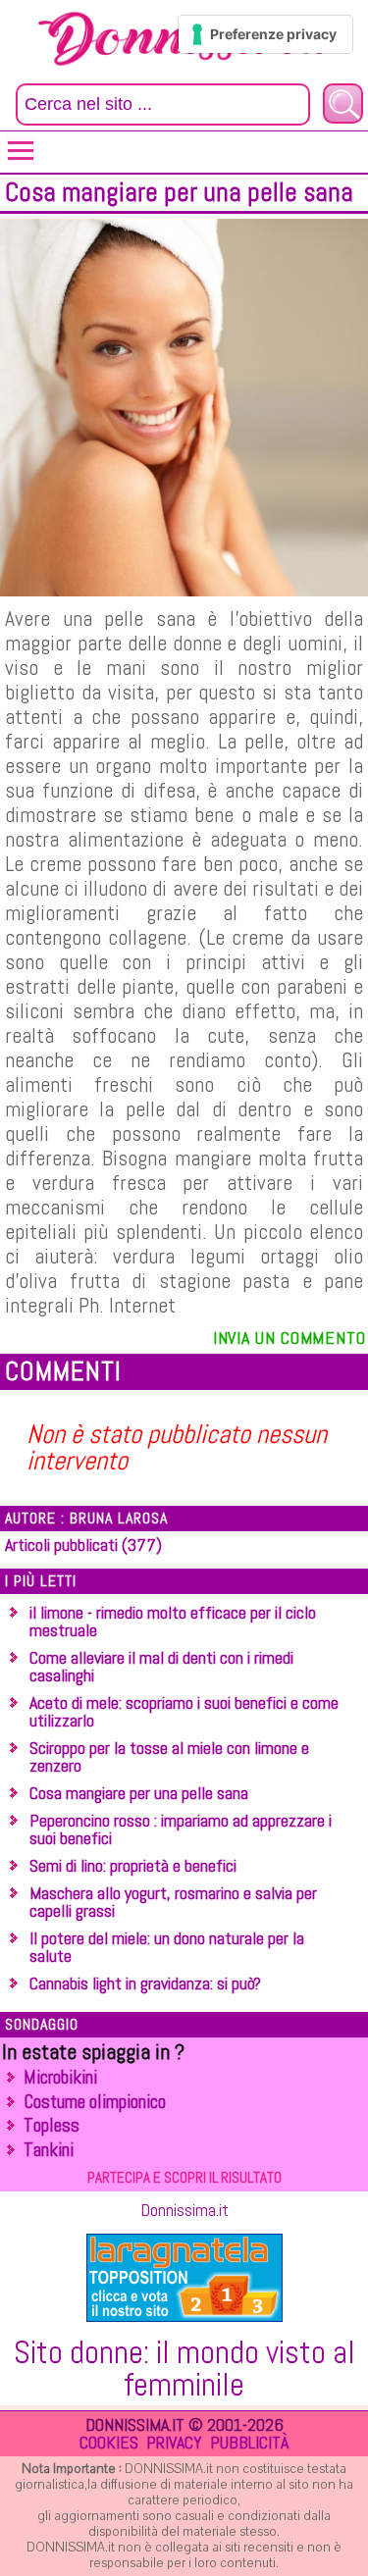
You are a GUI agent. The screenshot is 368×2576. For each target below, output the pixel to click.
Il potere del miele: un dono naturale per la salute (167, 1947)
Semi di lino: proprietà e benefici (133, 1865)
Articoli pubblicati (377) (83, 1545)
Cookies (109, 2442)
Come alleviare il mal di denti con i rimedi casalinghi (161, 1666)
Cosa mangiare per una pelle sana (139, 1793)
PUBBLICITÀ (249, 2442)
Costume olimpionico (95, 2102)
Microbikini (60, 2077)
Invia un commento (289, 1338)
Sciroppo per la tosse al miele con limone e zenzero (169, 1756)
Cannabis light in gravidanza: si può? (145, 1983)
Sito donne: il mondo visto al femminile (184, 2368)
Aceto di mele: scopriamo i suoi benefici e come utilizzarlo (184, 1711)
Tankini (49, 2150)
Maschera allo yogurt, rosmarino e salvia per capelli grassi (173, 1902)
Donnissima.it (184, 2210)
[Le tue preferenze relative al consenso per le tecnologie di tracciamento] (265, 34)
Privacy (174, 2442)
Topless (52, 2125)
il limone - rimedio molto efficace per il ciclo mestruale (173, 1621)
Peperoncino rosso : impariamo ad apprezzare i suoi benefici (181, 1829)
